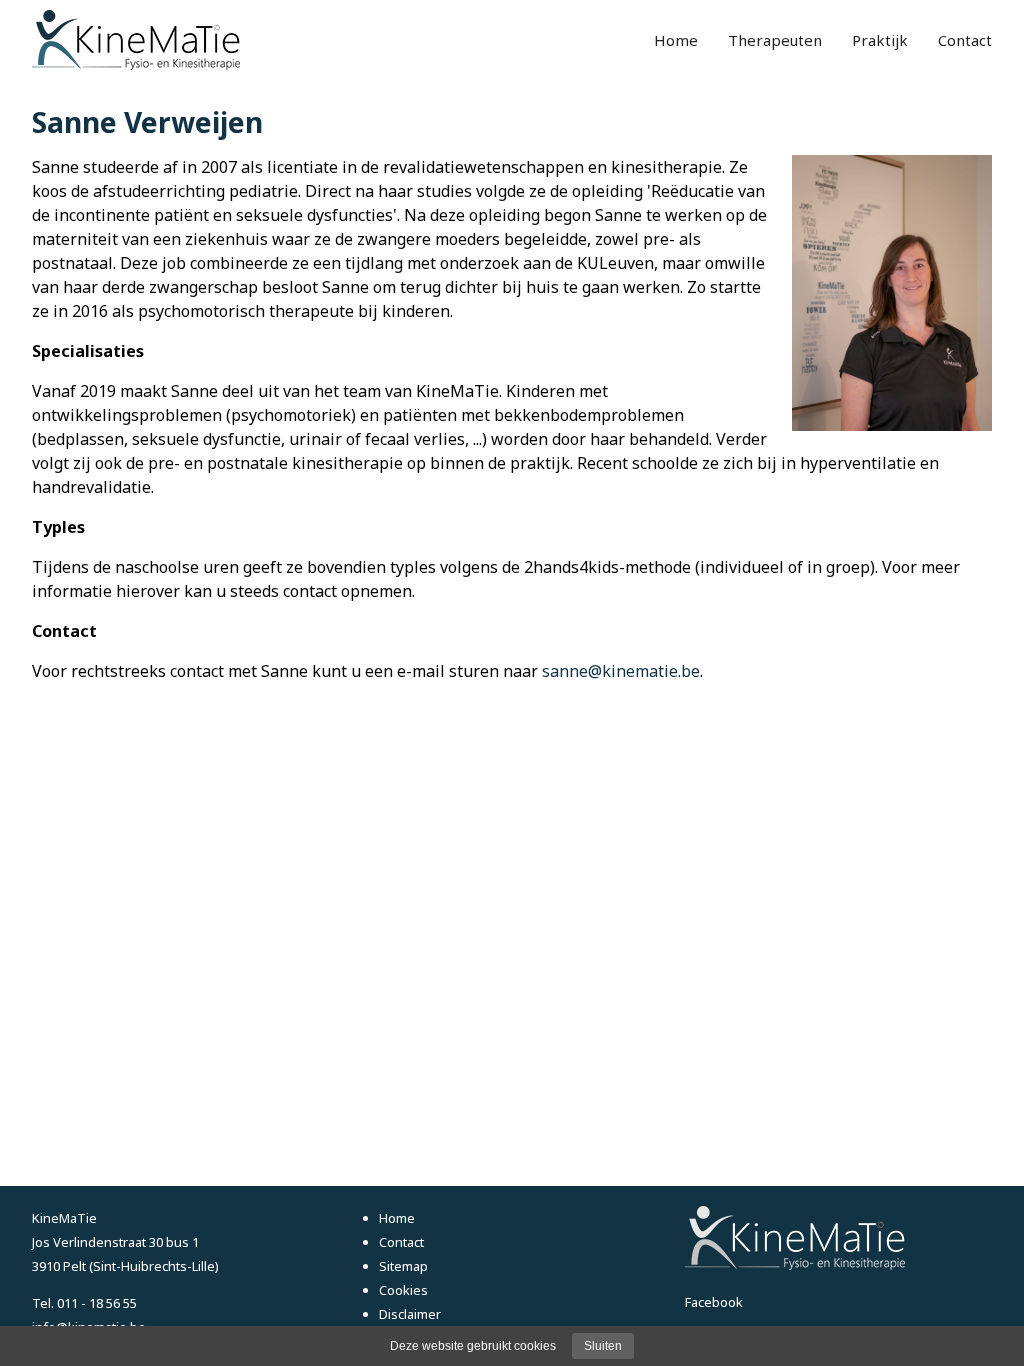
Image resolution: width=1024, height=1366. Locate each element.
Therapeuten (775, 40)
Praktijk (880, 40)
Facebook (714, 1302)
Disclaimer (410, 1314)
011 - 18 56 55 (97, 1303)
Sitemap (403, 1266)
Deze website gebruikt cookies (473, 1346)
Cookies (403, 1290)
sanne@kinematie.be (621, 671)
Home (676, 40)
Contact (965, 40)
